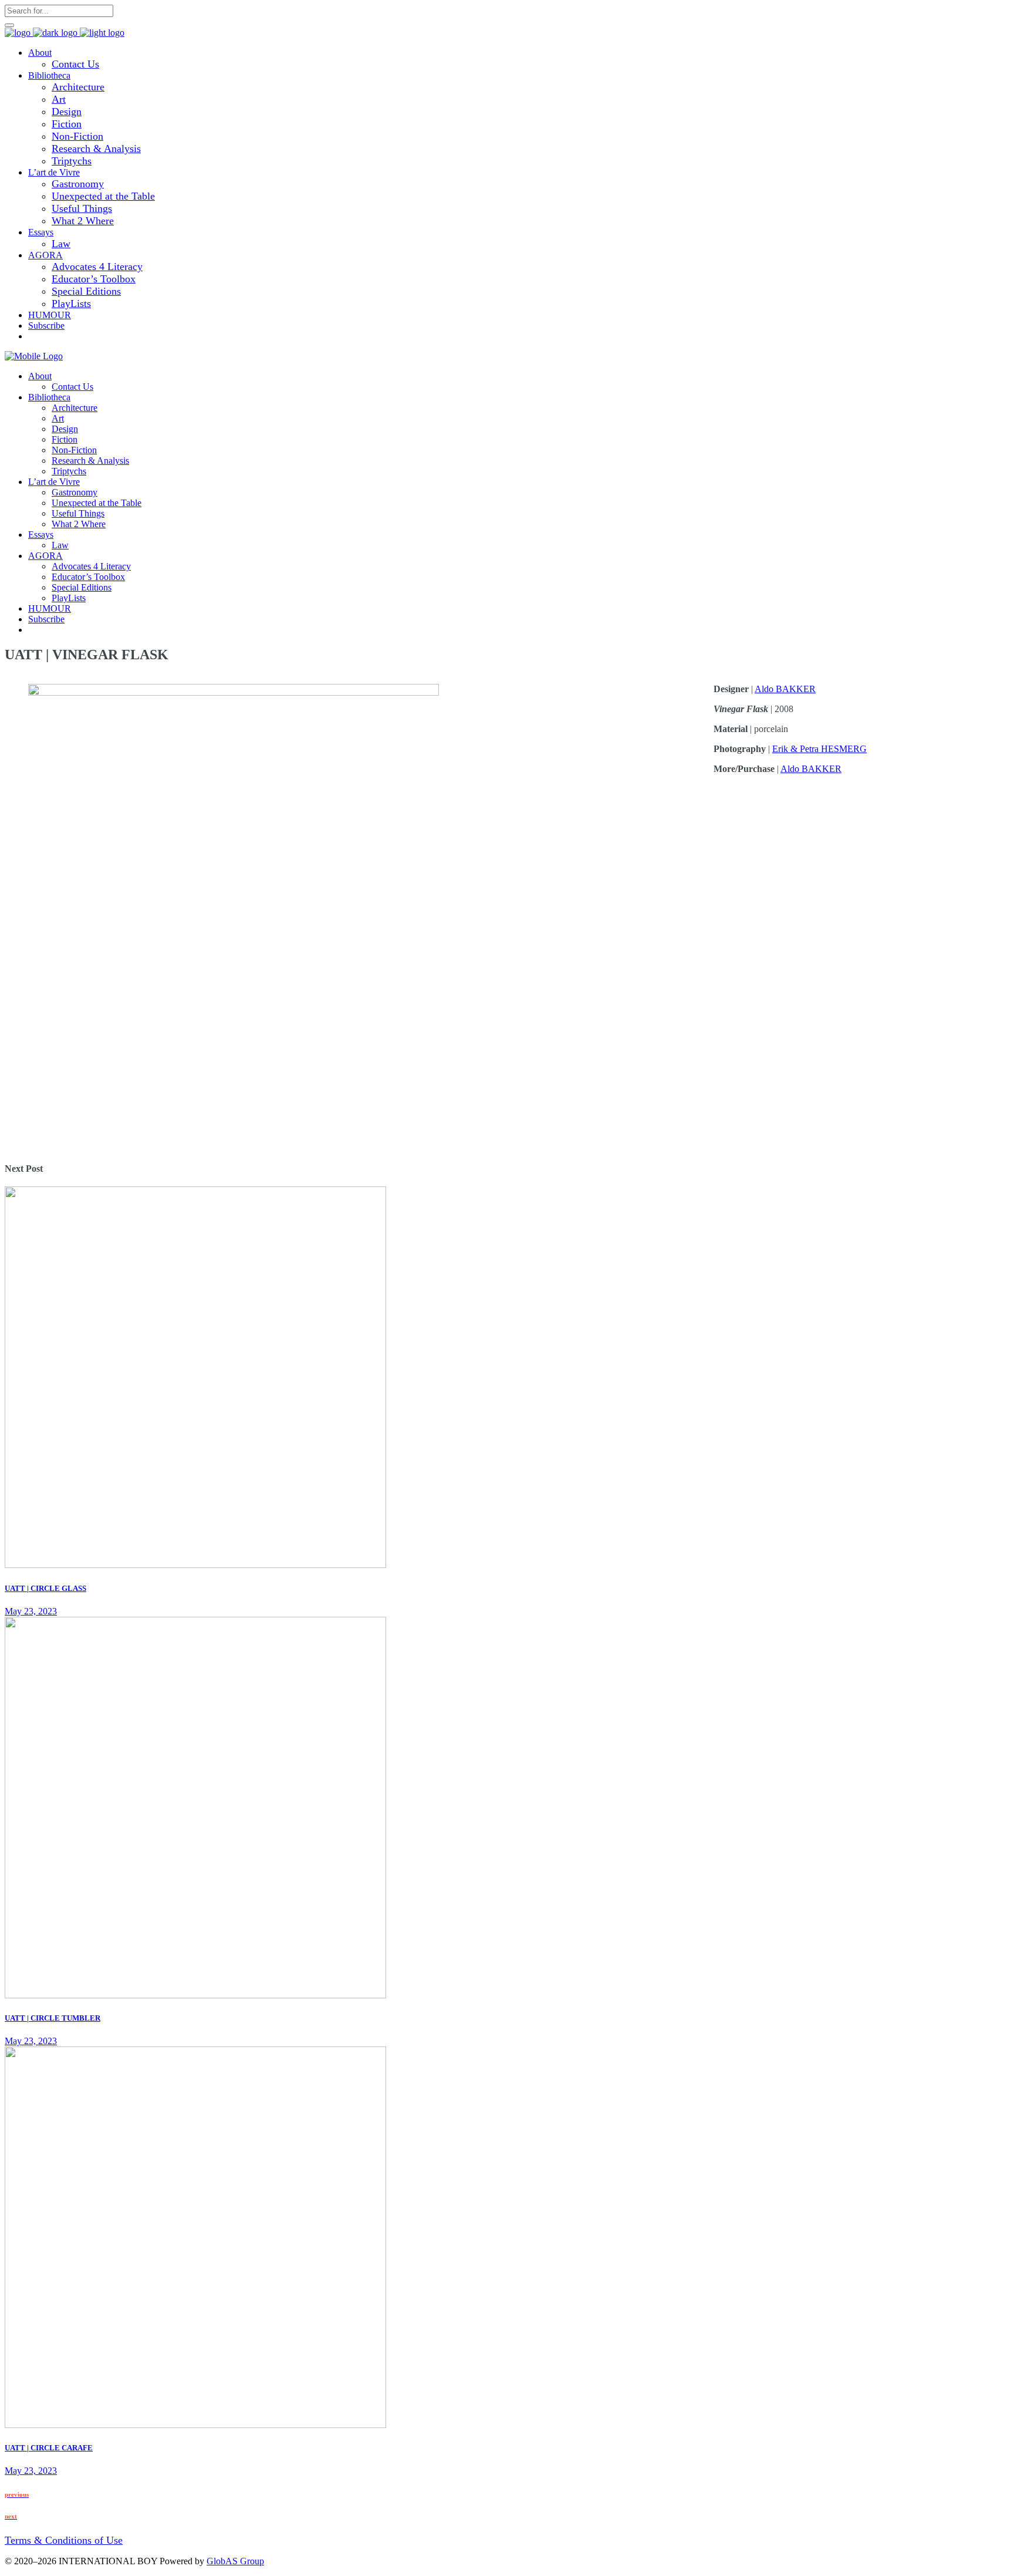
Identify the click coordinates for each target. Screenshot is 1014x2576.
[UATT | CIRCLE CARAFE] (195, 2425)
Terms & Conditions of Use (64, 2540)
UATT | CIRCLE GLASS (45, 1588)
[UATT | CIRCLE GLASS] (195, 1565)
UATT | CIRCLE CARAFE (49, 2448)
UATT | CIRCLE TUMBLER (53, 2018)
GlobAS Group (235, 2561)
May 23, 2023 (31, 1611)
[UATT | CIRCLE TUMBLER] (195, 1995)
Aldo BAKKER (785, 689)
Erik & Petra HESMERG (819, 749)
